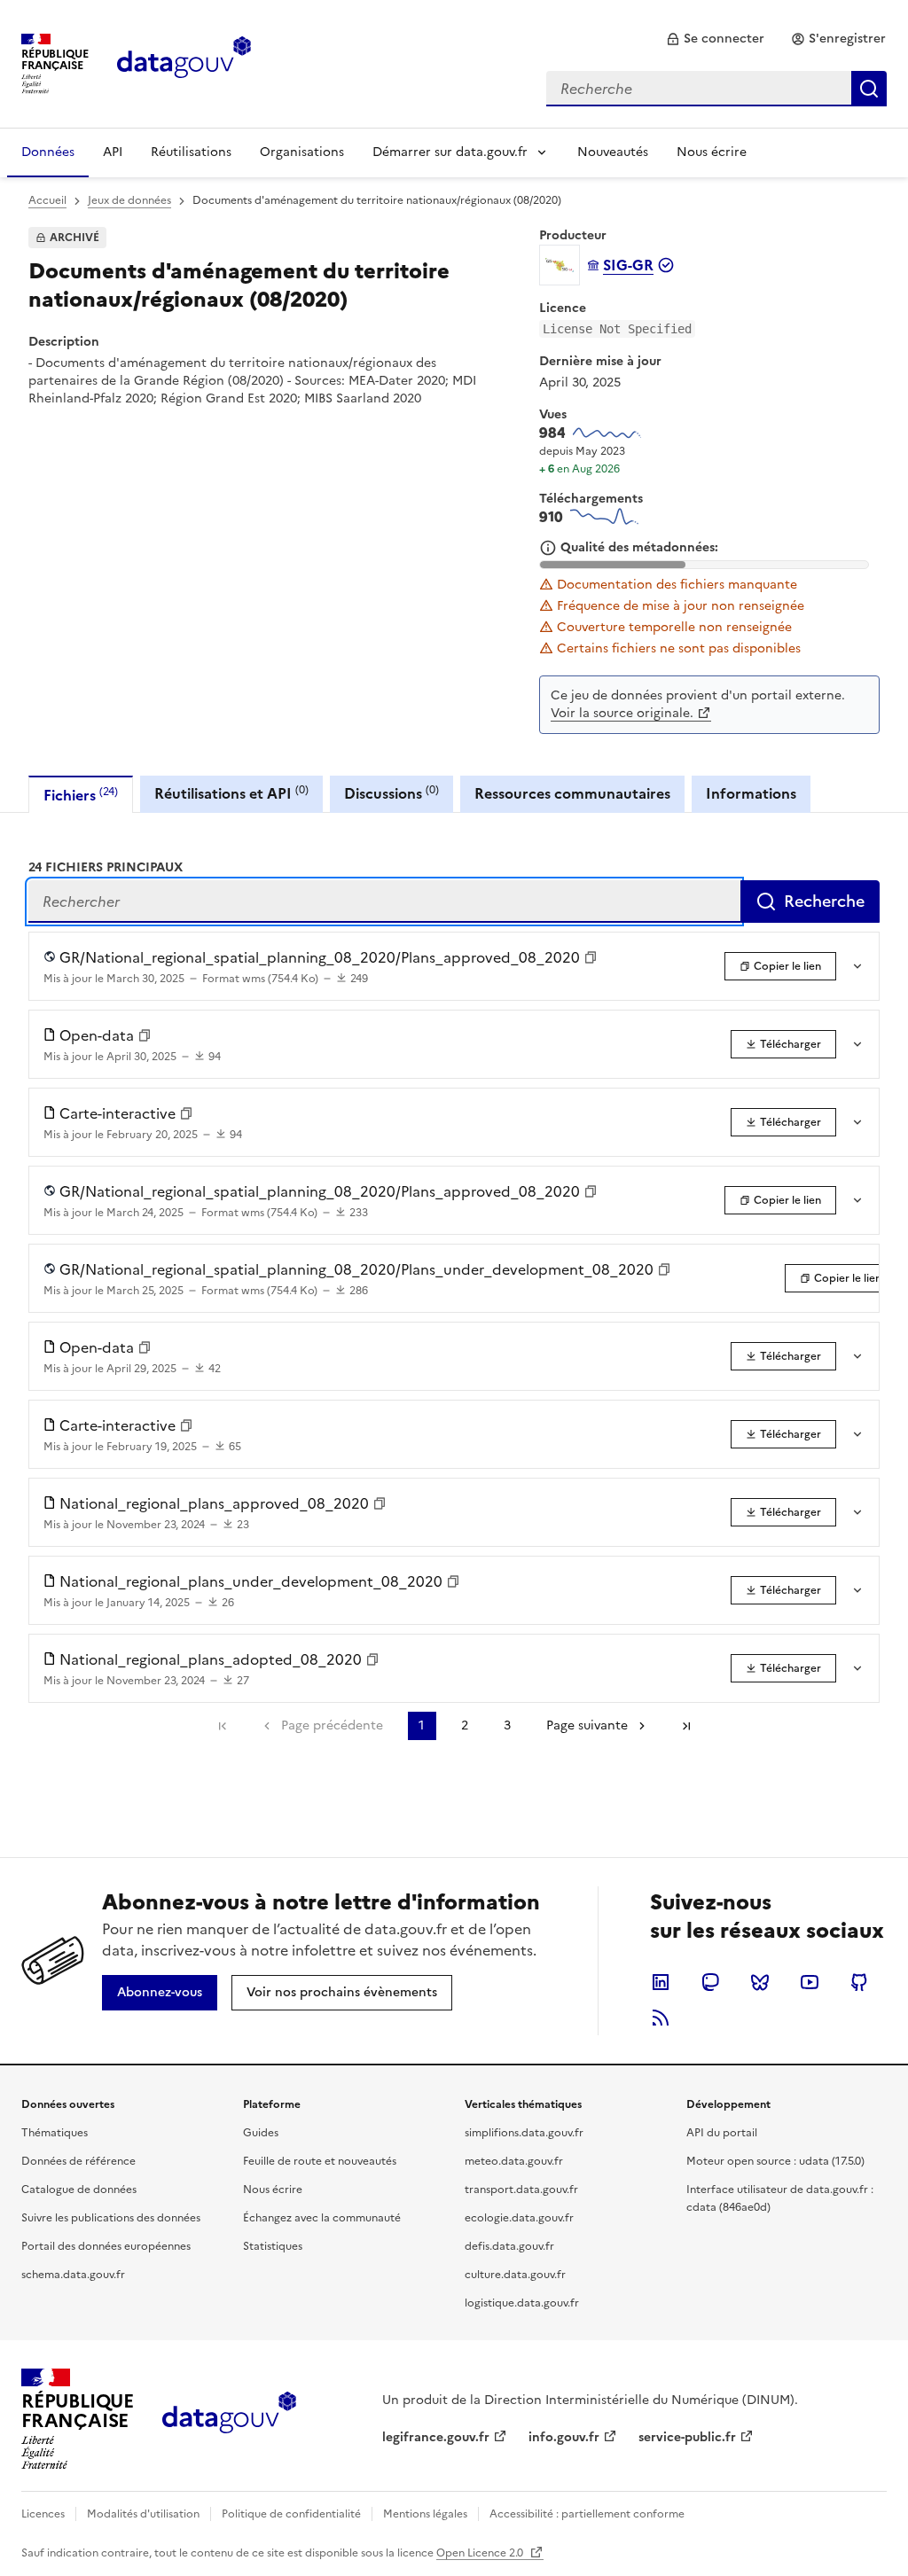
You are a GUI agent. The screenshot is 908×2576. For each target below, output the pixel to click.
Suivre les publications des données (111, 2218)
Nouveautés (613, 152)
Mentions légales (425, 2514)
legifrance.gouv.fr (436, 2437)
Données (48, 152)
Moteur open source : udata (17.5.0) (775, 2161)
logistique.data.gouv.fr (522, 2303)
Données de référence (78, 2161)
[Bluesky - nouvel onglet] (760, 1982)
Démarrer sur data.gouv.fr (450, 152)
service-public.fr (687, 2437)
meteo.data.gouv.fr (514, 2161)
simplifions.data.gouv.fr (524, 2133)
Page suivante (587, 1725)
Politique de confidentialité (291, 2514)
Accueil (47, 200)
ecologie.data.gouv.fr (519, 2218)
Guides (261, 2133)
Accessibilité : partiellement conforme (587, 2514)
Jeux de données (129, 200)
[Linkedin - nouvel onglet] (661, 1982)
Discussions (391, 793)
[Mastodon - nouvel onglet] (710, 1982)
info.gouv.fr (564, 2437)
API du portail (722, 2133)
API (113, 152)
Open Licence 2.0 (481, 2553)
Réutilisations (191, 152)
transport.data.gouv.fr (521, 2190)
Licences (43, 2514)
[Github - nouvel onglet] (859, 1982)
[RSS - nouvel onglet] (661, 2018)
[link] (715, 39)
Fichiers (81, 795)
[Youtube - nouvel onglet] (810, 1982)
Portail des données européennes (106, 2246)
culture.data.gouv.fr (515, 2275)
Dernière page (686, 1726)
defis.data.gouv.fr (509, 2246)
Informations (751, 793)
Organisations (302, 152)
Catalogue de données (79, 2190)
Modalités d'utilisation (143, 2514)
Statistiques (273, 2246)
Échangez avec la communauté (322, 2218)
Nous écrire (712, 152)
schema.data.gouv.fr (73, 2275)
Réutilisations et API (231, 793)
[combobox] (716, 89)
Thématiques (55, 2133)
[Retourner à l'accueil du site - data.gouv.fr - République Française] (229, 2419)
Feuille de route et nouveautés (320, 2161)
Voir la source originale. (622, 713)
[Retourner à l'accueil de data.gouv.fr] (184, 62)
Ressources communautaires (572, 793)
